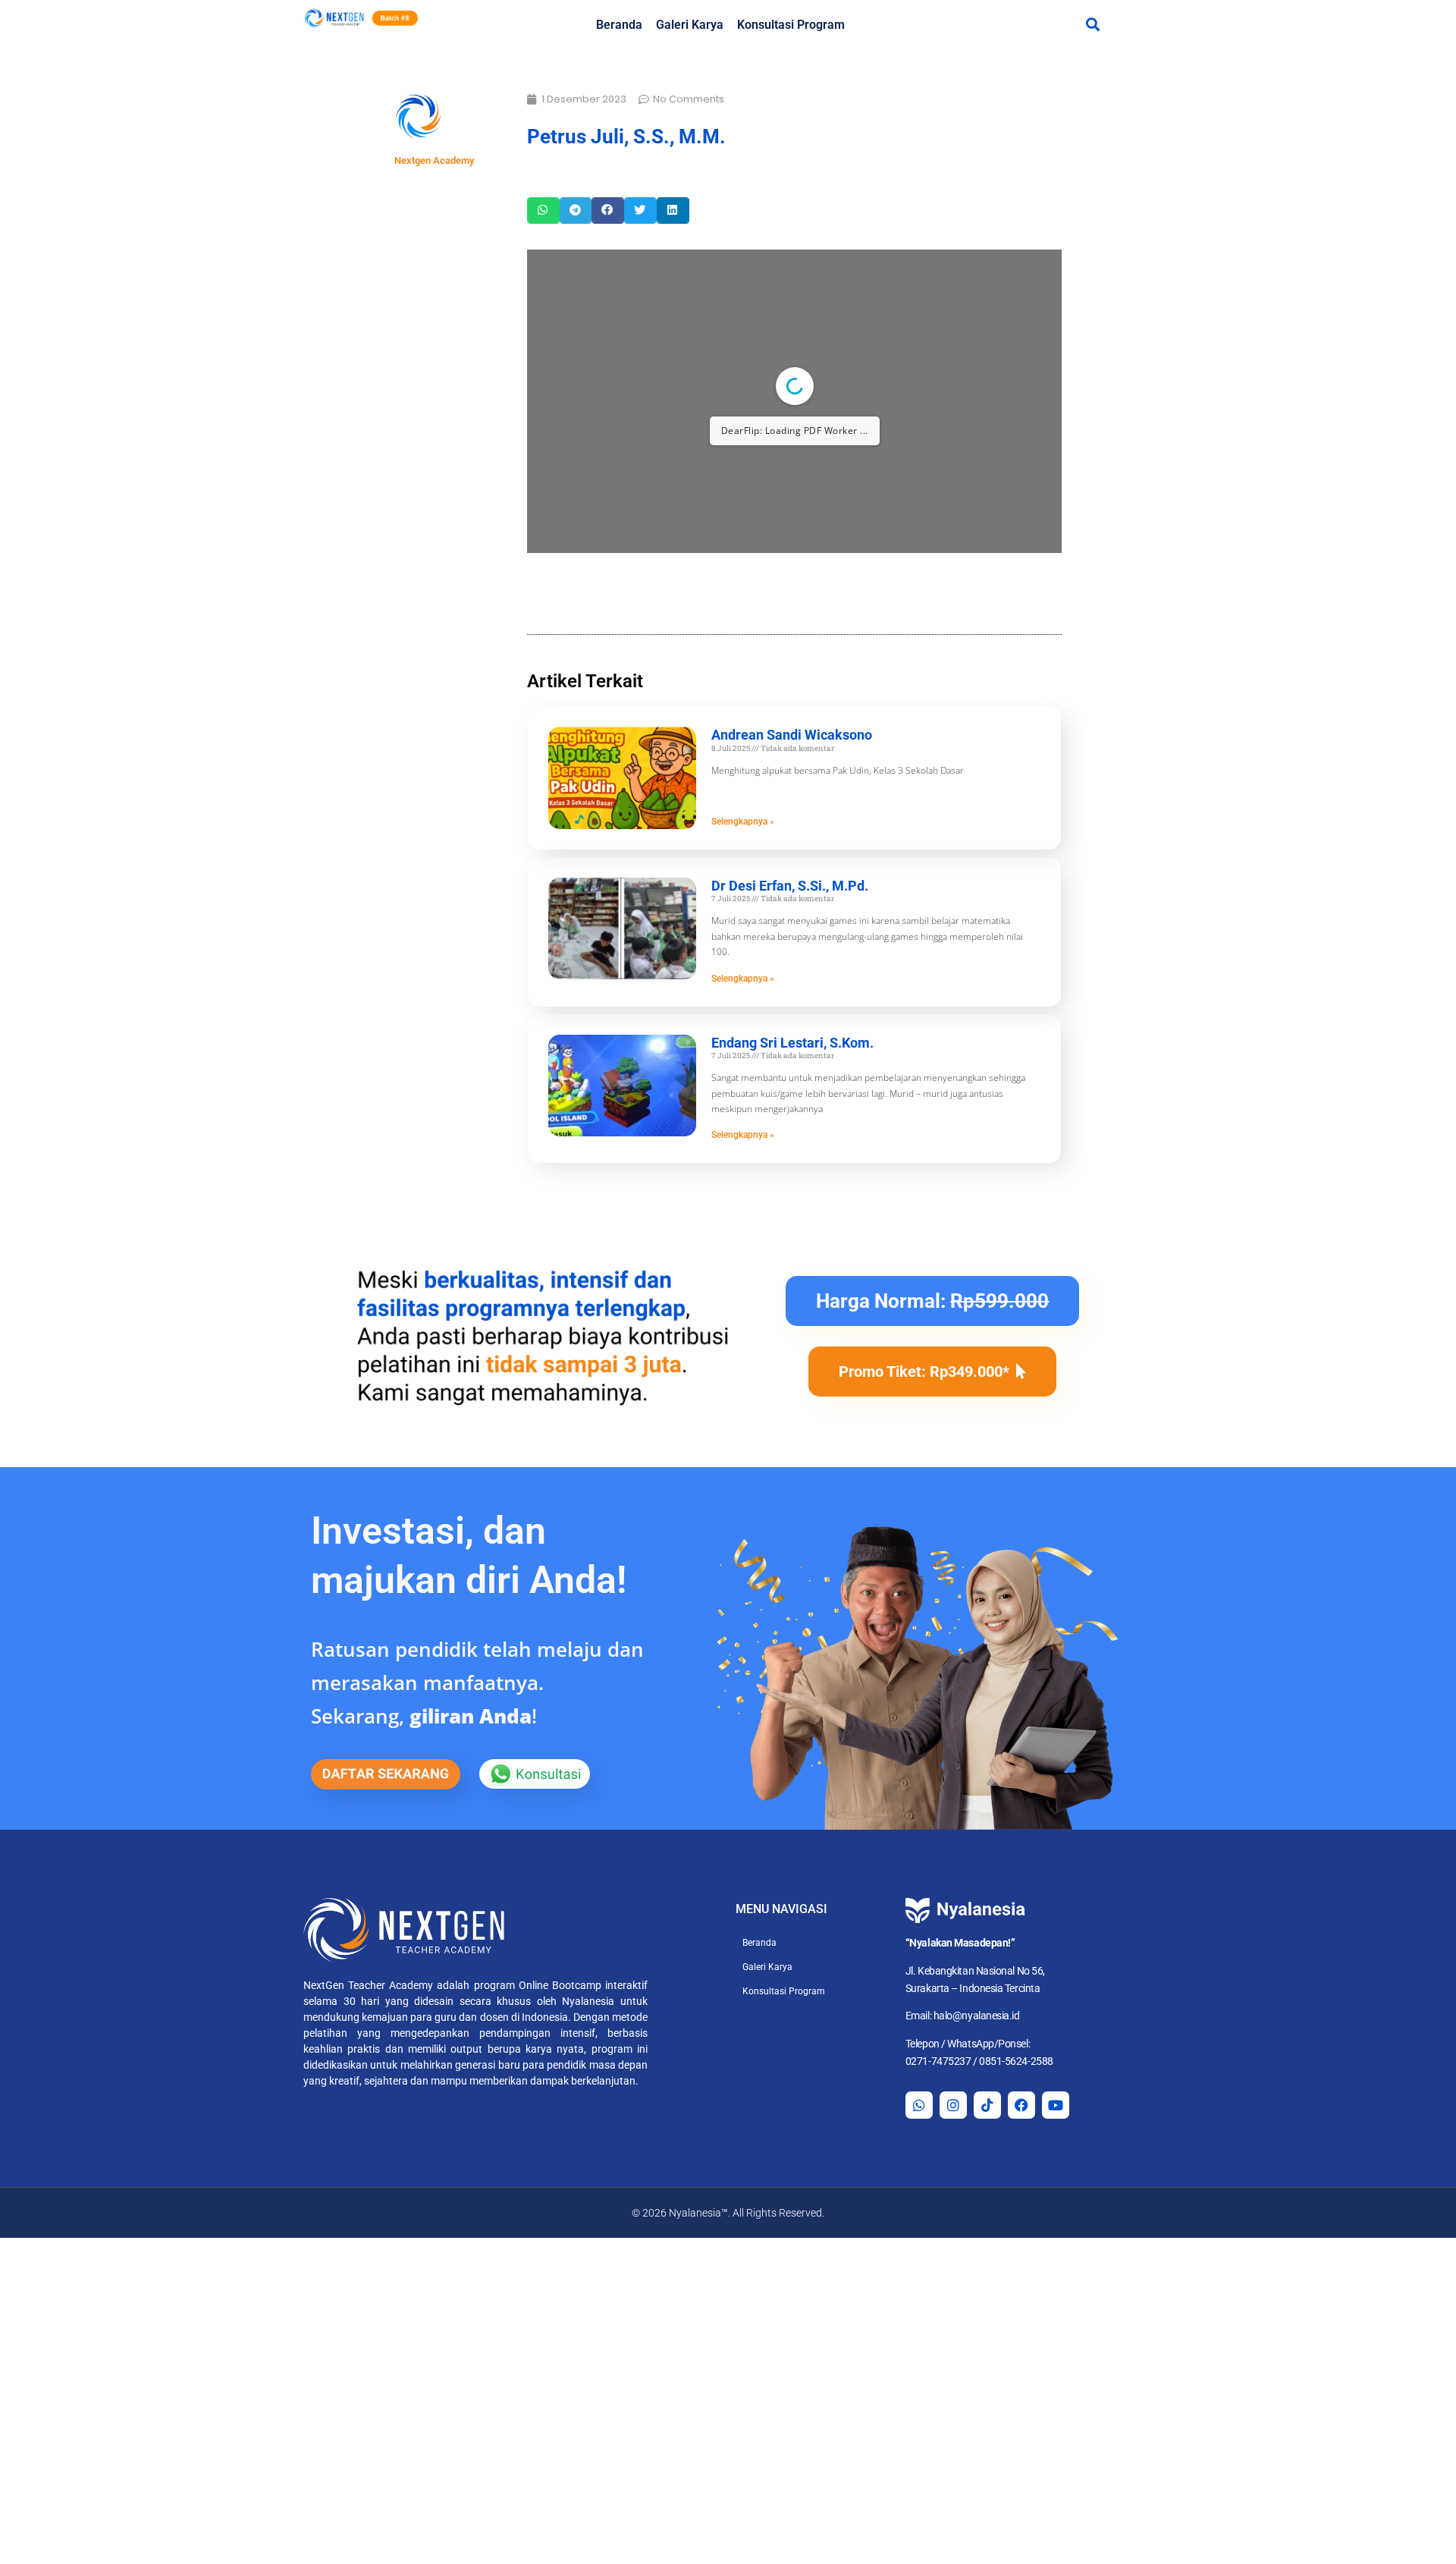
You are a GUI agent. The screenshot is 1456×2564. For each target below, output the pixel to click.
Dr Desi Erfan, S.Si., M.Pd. (790, 886)
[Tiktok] (987, 2105)
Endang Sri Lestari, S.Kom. (792, 1043)
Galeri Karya (690, 25)
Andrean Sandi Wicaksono (792, 735)
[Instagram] (953, 2105)
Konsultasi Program (791, 25)
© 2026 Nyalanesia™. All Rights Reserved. (728, 2213)
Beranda (619, 25)
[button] (1092, 24)
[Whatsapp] (919, 2105)
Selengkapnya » (743, 822)
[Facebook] (1021, 2105)
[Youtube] (1056, 2105)
